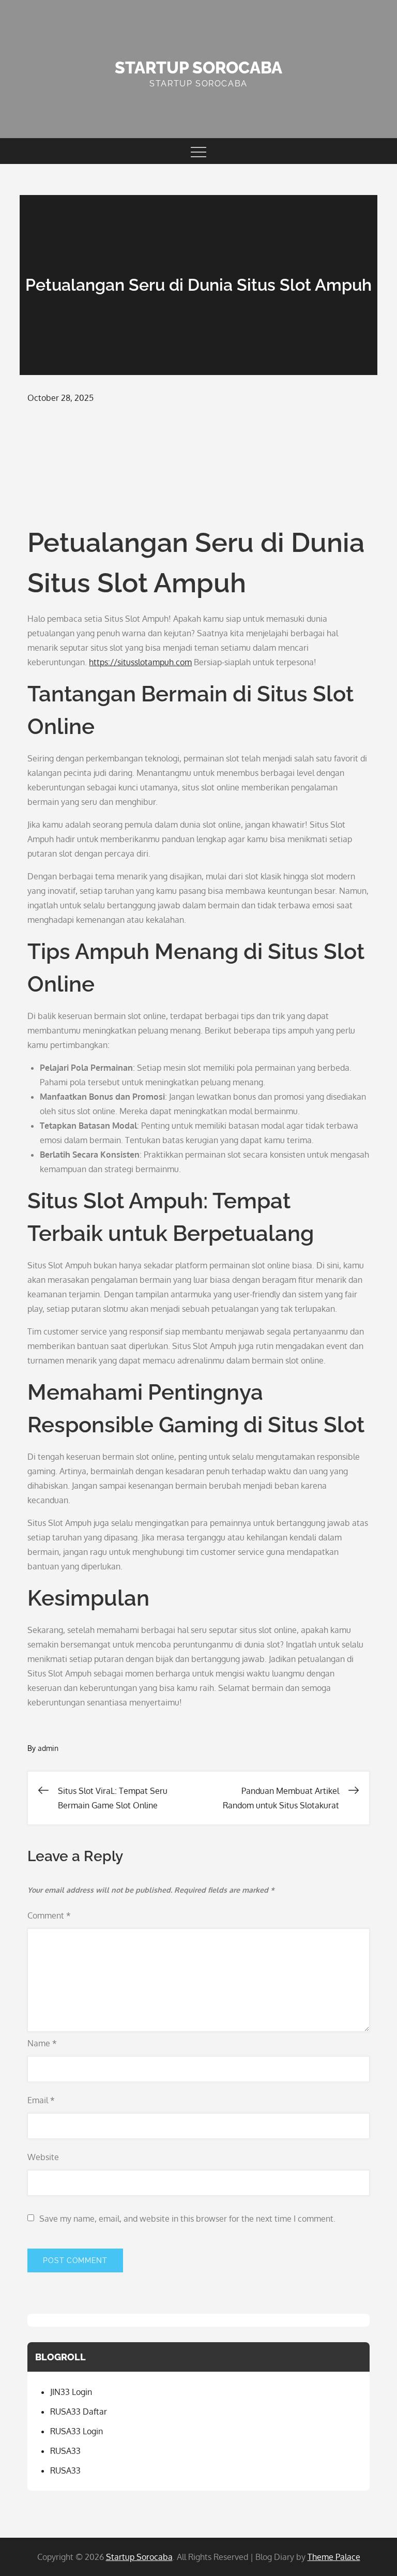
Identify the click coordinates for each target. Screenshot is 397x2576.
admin (48, 1748)
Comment (49, 1915)
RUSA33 (65, 2451)
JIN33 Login (71, 2392)
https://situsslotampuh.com (140, 662)
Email (41, 2100)
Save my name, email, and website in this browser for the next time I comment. (187, 2219)
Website (43, 2157)
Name (42, 2043)
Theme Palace (334, 2557)
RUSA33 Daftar (79, 2412)
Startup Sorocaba (198, 68)
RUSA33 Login (77, 2431)
